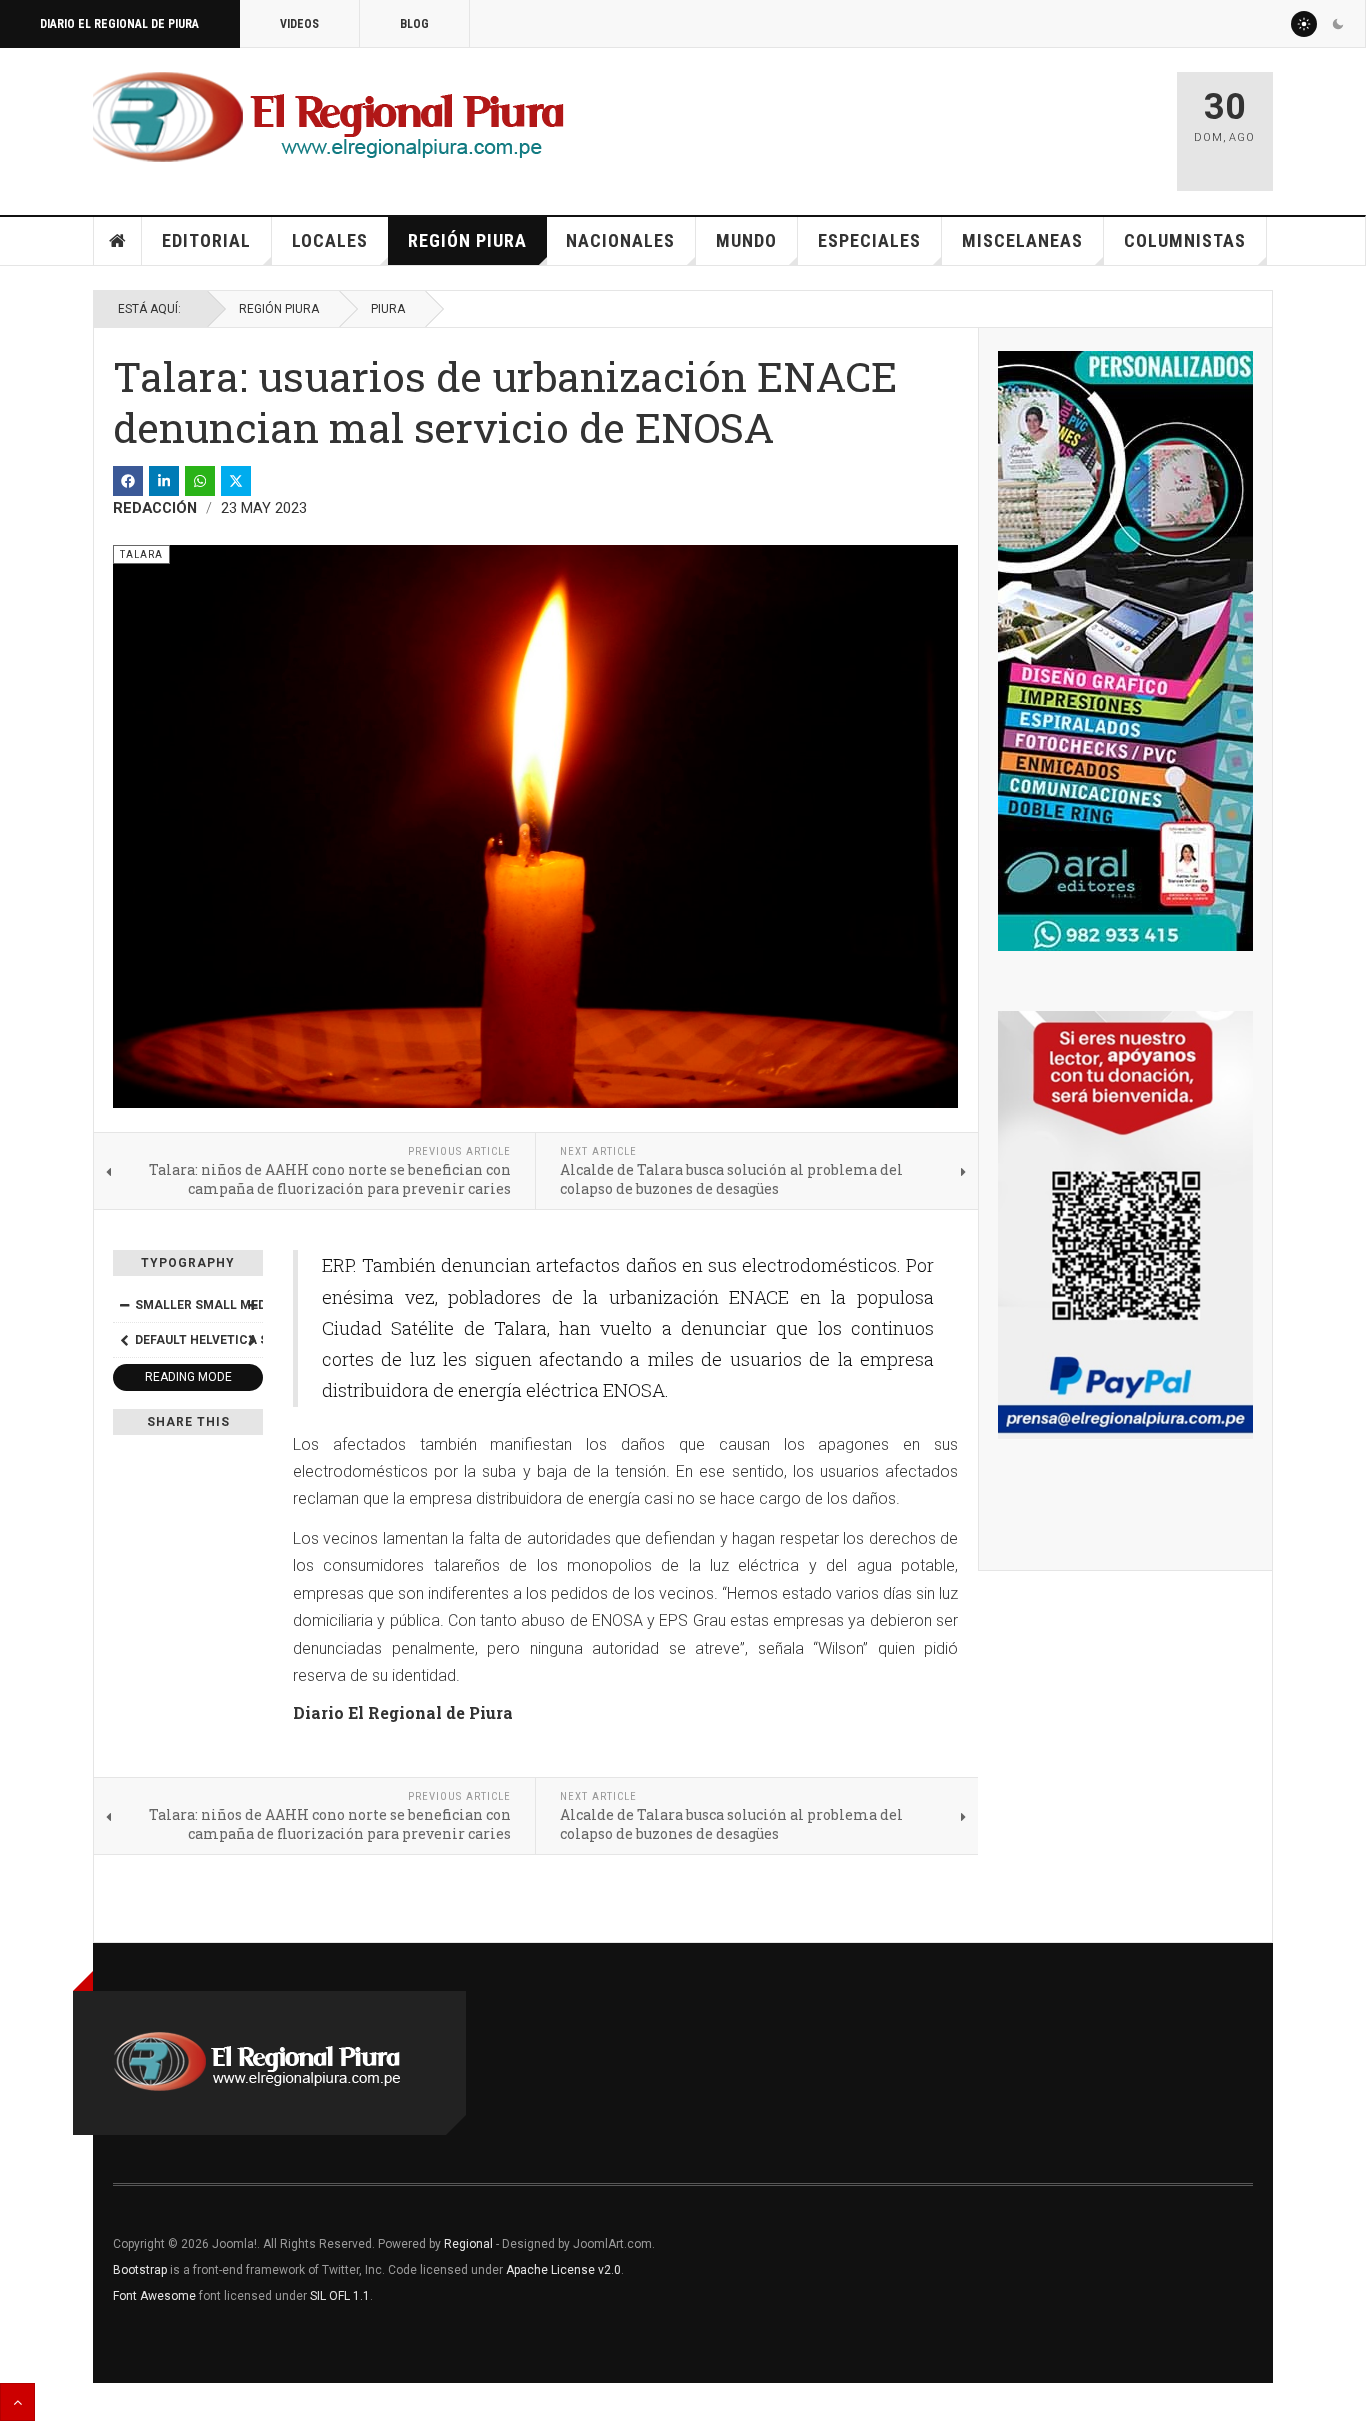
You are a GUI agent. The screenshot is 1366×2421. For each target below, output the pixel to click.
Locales (330, 240)
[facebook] (128, 481)
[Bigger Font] (252, 1305)
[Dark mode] (1338, 24)
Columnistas (1185, 240)
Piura (388, 309)
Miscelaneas (1022, 240)
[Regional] (328, 118)
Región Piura (467, 240)
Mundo (746, 240)
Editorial (206, 240)
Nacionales (620, 240)
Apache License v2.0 (563, 2270)
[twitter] (236, 481)
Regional (468, 2244)
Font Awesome (154, 2296)
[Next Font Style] (252, 1340)
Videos (299, 24)
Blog (414, 24)
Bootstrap (140, 2270)
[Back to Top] (17, 2402)
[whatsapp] (200, 481)
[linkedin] (164, 481)
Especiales (869, 240)
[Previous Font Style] (124, 1340)
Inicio (118, 241)
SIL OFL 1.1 (340, 2296)
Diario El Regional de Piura (119, 24)
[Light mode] (1304, 24)
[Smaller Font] (124, 1305)
